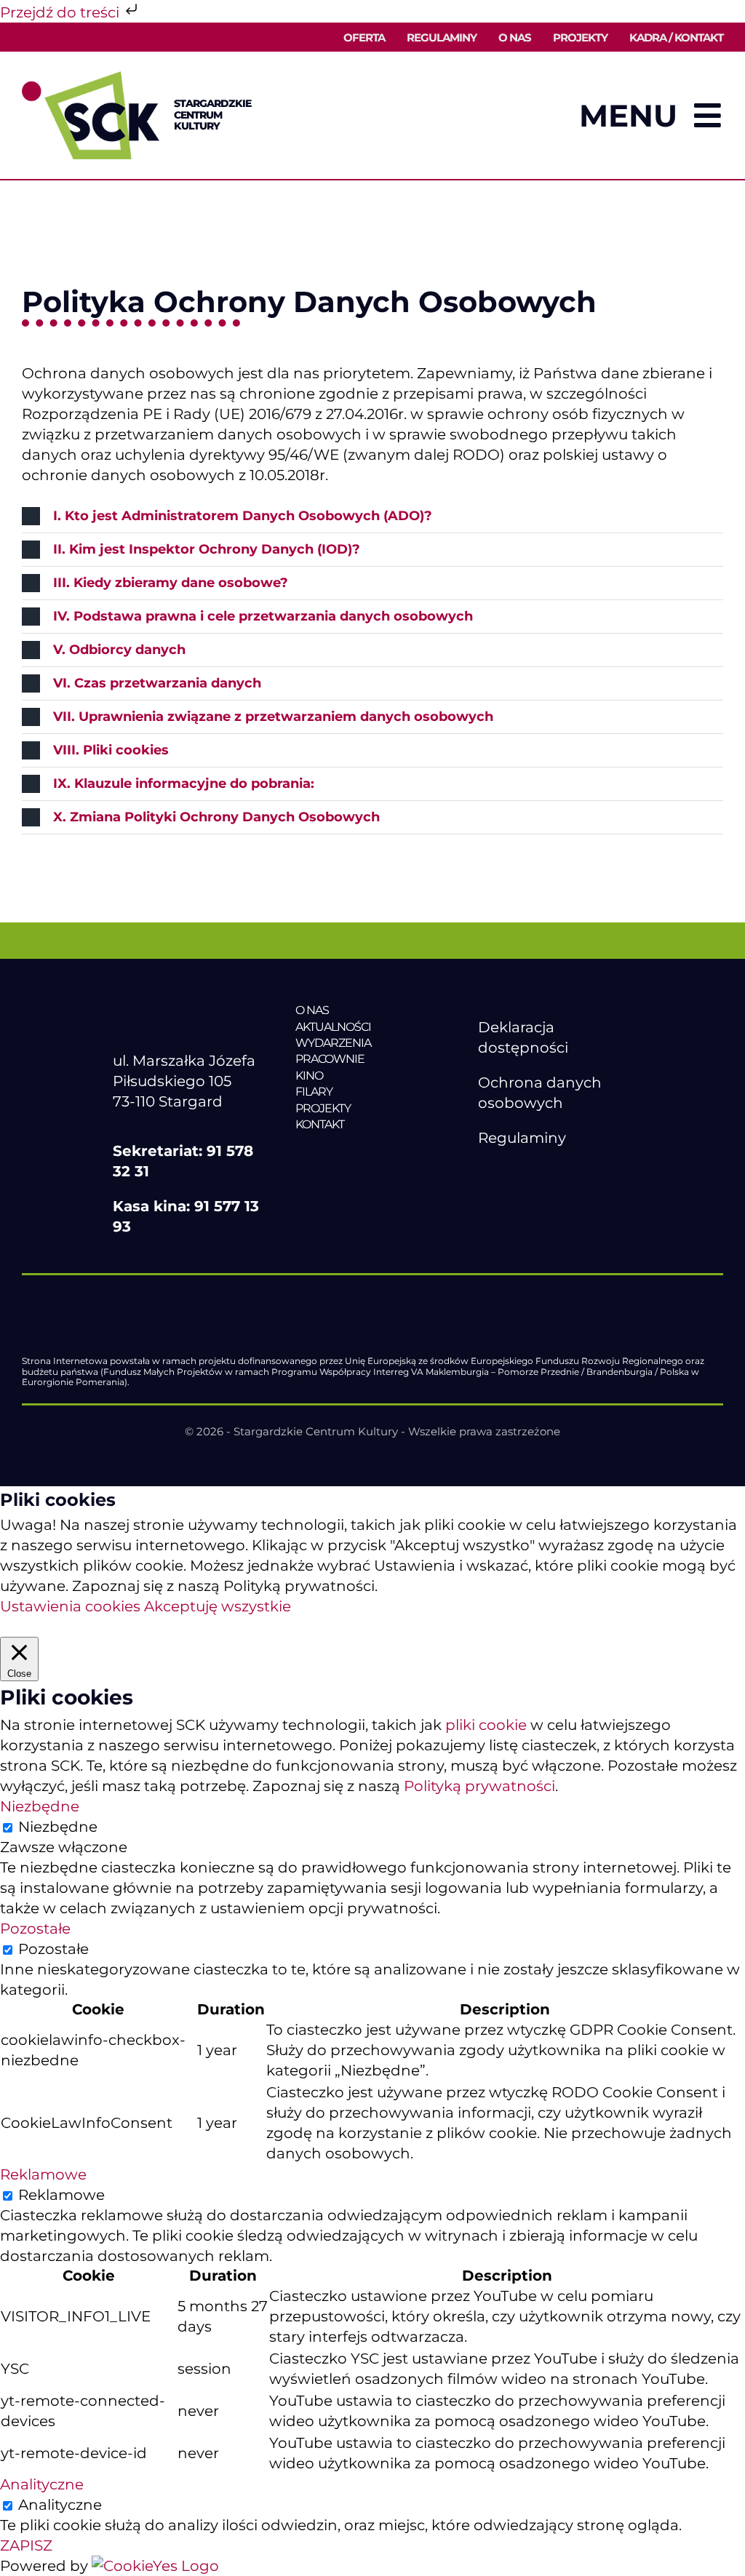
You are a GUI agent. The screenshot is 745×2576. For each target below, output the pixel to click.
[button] (372, 516)
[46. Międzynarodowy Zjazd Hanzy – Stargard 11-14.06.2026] (372, 1155)
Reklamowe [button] (43, 2174)
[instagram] (547, 1173)
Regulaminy (522, 1138)
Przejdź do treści (61, 12)
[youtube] (517, 1173)
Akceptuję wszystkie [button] (218, 1606)
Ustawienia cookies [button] (70, 1606)
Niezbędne (58, 1827)
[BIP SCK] (507, 1197)
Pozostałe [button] (35, 1929)
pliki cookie (486, 1725)
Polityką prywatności (479, 1786)
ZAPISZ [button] (26, 2545)
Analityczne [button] (42, 2484)
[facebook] (486, 1173)
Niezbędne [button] (40, 1806)
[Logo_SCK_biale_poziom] (190, 1010)
